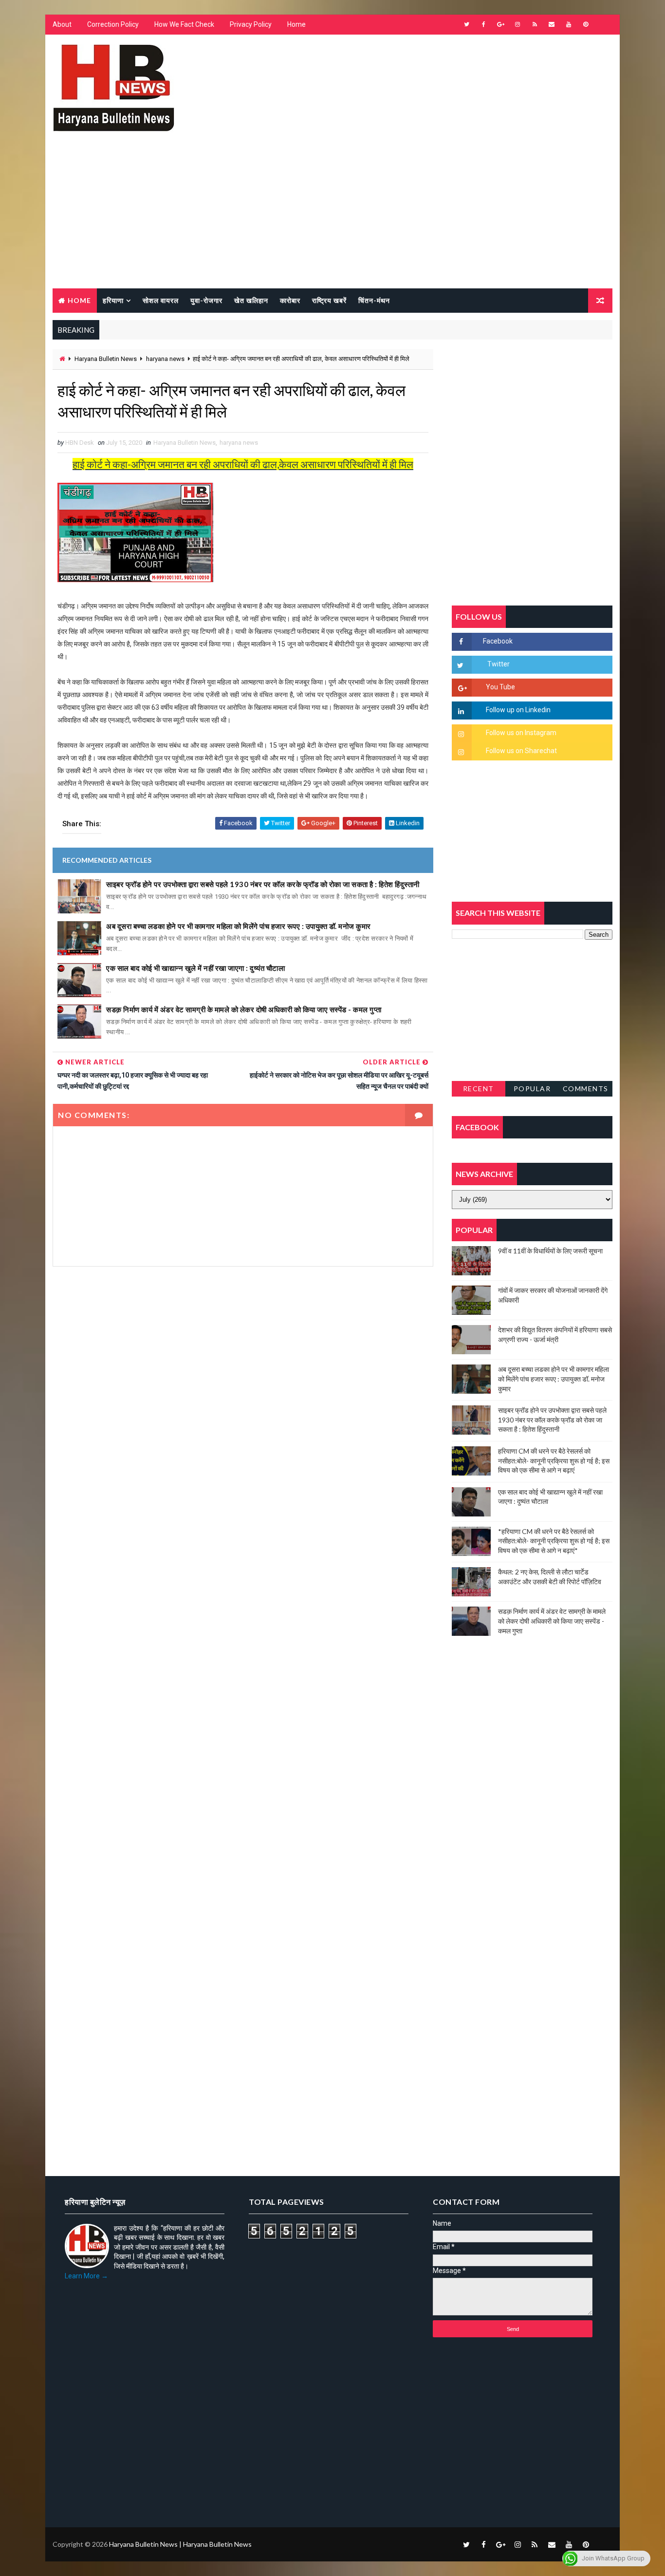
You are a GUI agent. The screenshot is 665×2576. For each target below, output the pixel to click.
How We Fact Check (184, 24)
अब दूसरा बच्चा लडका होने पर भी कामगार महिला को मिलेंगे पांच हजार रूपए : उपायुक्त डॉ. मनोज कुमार (239, 926)
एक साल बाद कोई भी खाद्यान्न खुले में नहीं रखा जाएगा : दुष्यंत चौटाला (195, 968)
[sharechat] (603, 2544)
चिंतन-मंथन (374, 300)
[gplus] (500, 24)
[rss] (535, 24)
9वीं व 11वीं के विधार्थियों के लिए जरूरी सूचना (550, 1251)
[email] (552, 24)
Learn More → (86, 2276)
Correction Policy (113, 24)
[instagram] (517, 24)
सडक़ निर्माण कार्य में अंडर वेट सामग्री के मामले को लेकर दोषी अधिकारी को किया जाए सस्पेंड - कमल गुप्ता (244, 1009)
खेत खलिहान (251, 300)
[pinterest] (586, 24)
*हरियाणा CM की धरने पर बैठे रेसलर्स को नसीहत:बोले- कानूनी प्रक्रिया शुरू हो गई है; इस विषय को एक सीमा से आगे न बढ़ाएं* (554, 1541)
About (62, 24)
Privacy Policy (251, 24)
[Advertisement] (332, 215)
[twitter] (466, 24)
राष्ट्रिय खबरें (329, 300)
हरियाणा (113, 300)
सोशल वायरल (161, 300)
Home (296, 24)
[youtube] (569, 24)
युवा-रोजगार (206, 300)
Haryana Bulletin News (106, 359)
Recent (479, 1089)
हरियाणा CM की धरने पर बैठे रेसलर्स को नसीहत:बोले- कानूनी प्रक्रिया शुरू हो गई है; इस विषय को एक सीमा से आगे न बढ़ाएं (554, 1460)
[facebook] (483, 24)
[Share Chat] (603, 24)
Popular (532, 1089)
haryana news (165, 359)
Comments (586, 1089)
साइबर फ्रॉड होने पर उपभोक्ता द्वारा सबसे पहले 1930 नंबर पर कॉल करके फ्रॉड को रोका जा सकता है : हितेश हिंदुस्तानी (263, 884)
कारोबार (290, 300)
